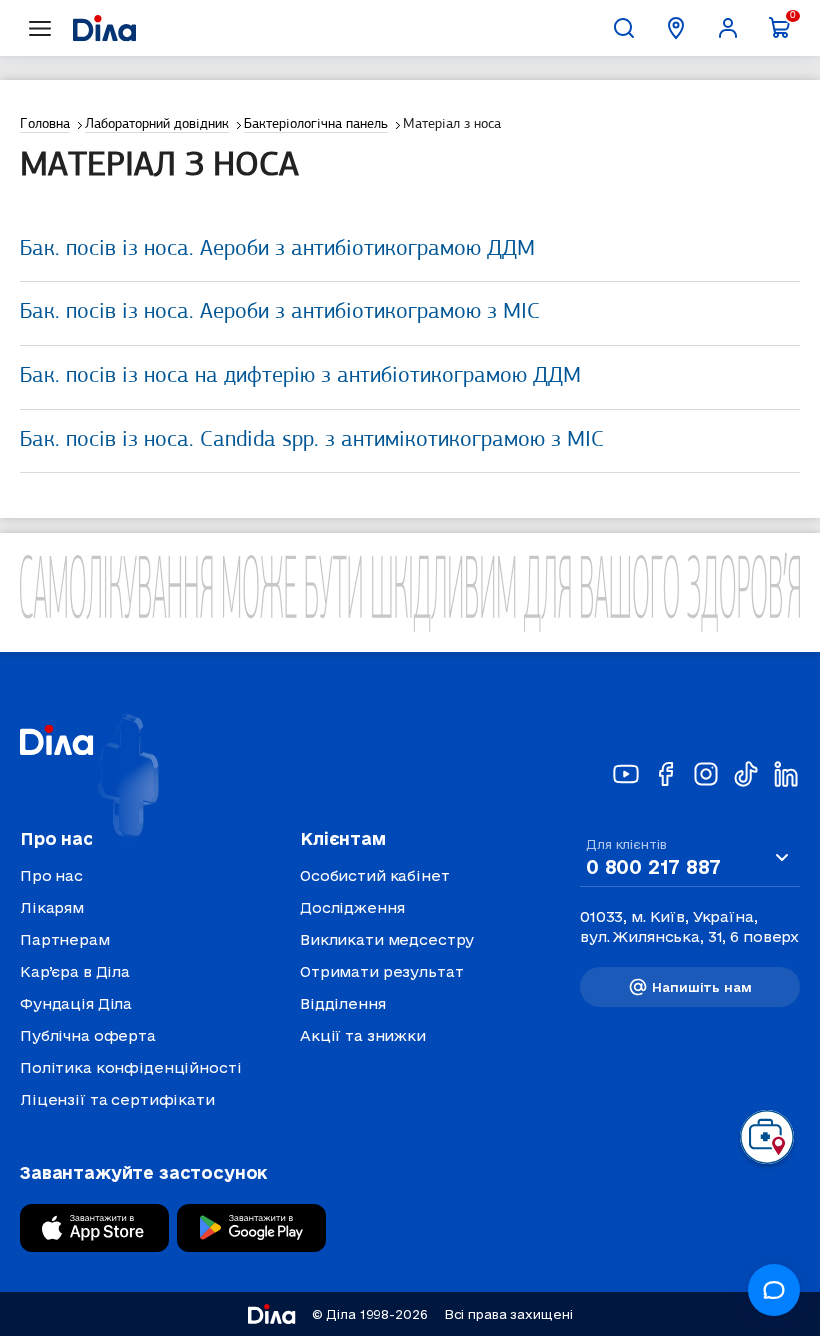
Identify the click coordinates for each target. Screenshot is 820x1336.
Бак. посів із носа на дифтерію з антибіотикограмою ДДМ (300, 376)
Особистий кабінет (375, 875)
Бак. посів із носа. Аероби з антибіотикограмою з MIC (280, 312)
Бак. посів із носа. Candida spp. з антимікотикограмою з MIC (312, 440)
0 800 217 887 (653, 867)
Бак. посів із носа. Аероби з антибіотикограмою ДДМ (277, 249)
